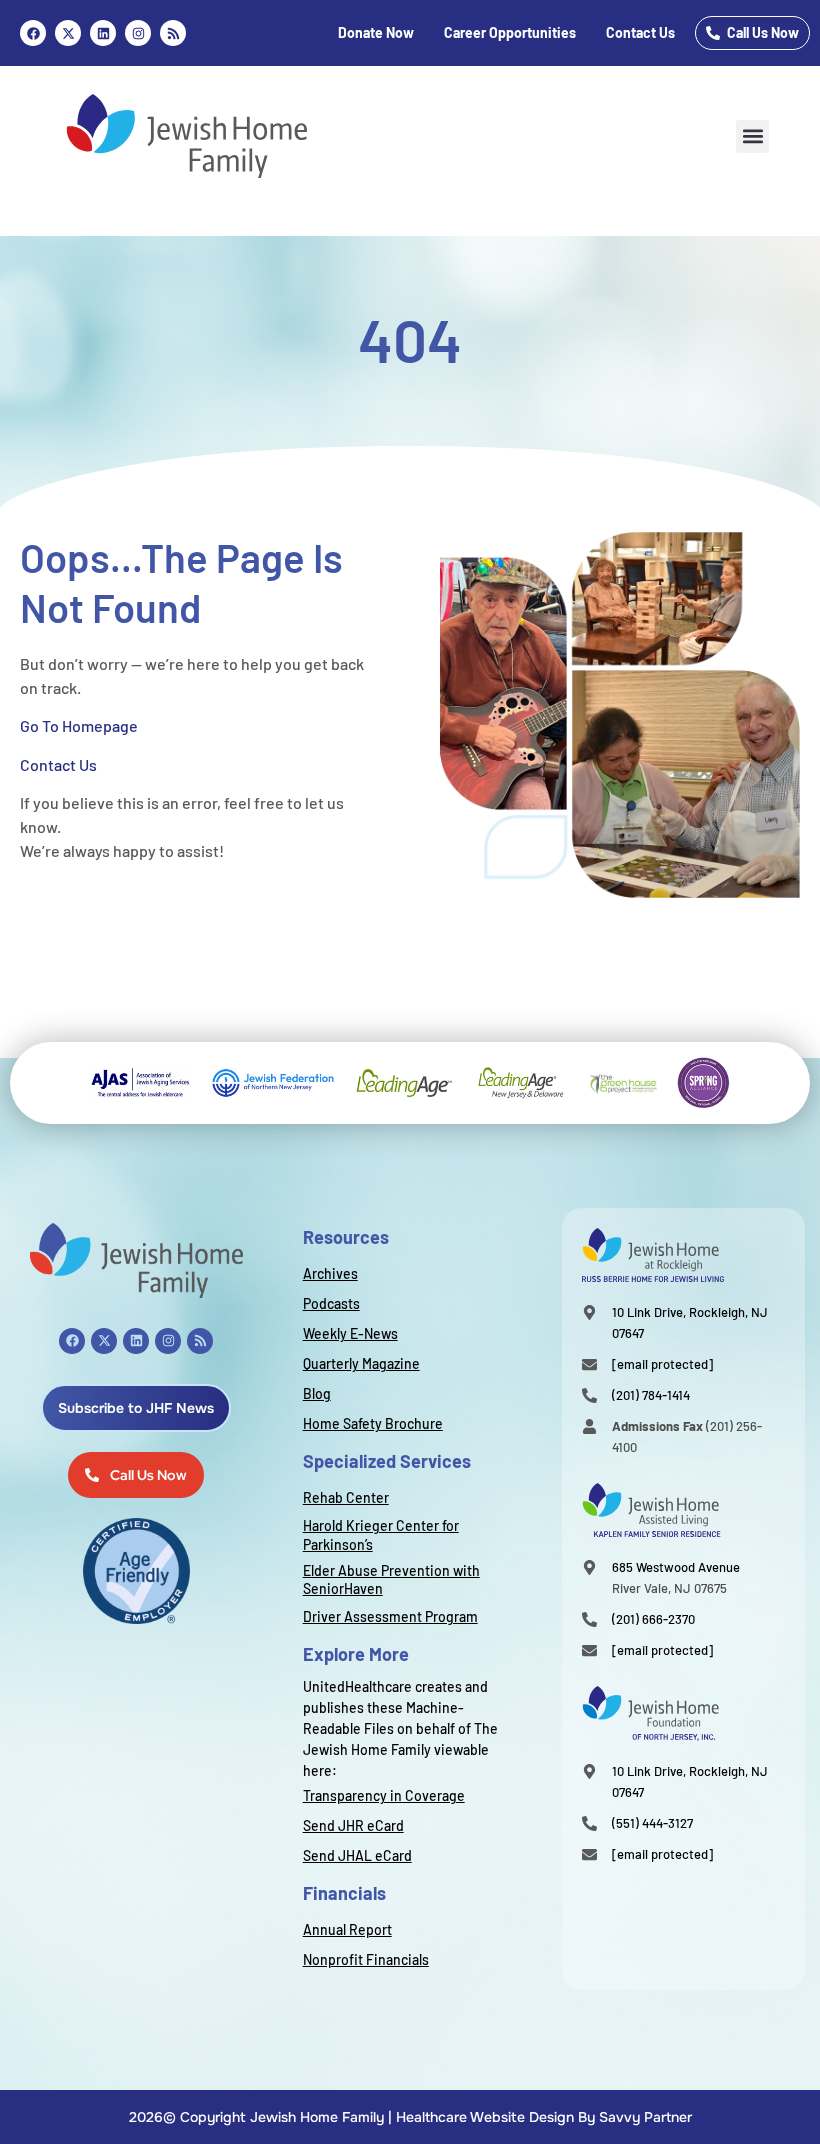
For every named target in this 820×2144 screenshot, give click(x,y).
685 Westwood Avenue (676, 1567)
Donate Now (376, 32)
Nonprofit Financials (366, 1959)
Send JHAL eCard (357, 1855)
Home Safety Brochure (373, 1423)
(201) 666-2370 (653, 1619)
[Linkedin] (103, 33)
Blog (317, 1393)
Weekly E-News (350, 1333)
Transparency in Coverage (384, 1795)
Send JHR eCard (353, 1825)
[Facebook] (33, 33)
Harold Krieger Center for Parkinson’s (381, 1534)
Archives (330, 1273)
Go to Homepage (79, 725)
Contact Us (640, 32)
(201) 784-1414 (651, 1395)
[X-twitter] (104, 1341)
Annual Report (347, 1929)
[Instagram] (138, 33)
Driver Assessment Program (390, 1616)
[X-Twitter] (68, 33)
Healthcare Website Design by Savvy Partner (544, 2117)
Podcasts (331, 1303)
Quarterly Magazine (361, 1363)
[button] (752, 136)
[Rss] (173, 33)
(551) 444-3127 (652, 1823)
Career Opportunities (510, 32)
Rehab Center (346, 1497)
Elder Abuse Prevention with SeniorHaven (391, 1579)
